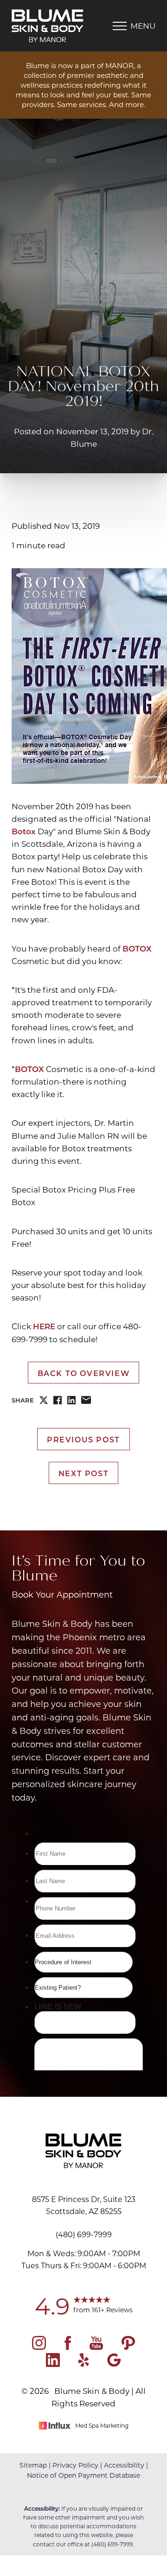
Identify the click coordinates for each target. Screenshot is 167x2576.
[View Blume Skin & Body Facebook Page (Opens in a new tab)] (68, 2347)
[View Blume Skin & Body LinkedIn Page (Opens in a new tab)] (53, 2364)
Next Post (83, 1473)
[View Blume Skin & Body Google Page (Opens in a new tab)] (114, 2364)
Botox (24, 831)
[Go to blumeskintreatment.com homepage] (48, 26)
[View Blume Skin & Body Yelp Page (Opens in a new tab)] (84, 2364)
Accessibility (124, 2465)
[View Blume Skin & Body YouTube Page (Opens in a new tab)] (96, 2347)
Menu (143, 25)
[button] (120, 26)
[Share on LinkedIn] (71, 1400)
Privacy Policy (75, 2465)
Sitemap (33, 2465)
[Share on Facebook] (58, 1400)
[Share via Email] (86, 1400)
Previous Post (83, 1439)
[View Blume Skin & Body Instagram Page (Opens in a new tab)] (39, 2347)
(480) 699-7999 (112, 2544)
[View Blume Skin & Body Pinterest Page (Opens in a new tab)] (128, 2347)
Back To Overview (84, 1373)
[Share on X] (44, 1400)
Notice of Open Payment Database (83, 2475)
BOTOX (137, 949)
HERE (44, 1326)
